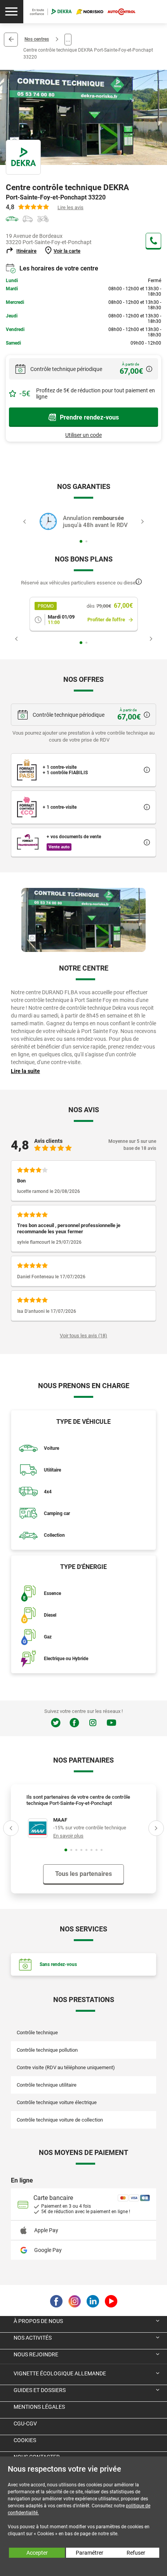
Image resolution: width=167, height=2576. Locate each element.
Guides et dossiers (40, 2390)
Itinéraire (26, 251)
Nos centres (37, 39)
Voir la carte (67, 251)
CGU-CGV (25, 2423)
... (68, 39)
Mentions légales (39, 2407)
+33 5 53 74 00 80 (153, 241)
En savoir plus (68, 1836)
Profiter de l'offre (106, 620)
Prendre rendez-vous (89, 417)
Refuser (136, 2553)
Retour (11, 40)
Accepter (37, 2553)
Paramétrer (90, 2553)
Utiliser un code (83, 435)
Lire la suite (25, 1071)
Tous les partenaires (83, 1874)
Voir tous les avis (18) (83, 1336)
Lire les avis (70, 207)
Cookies (25, 2440)
